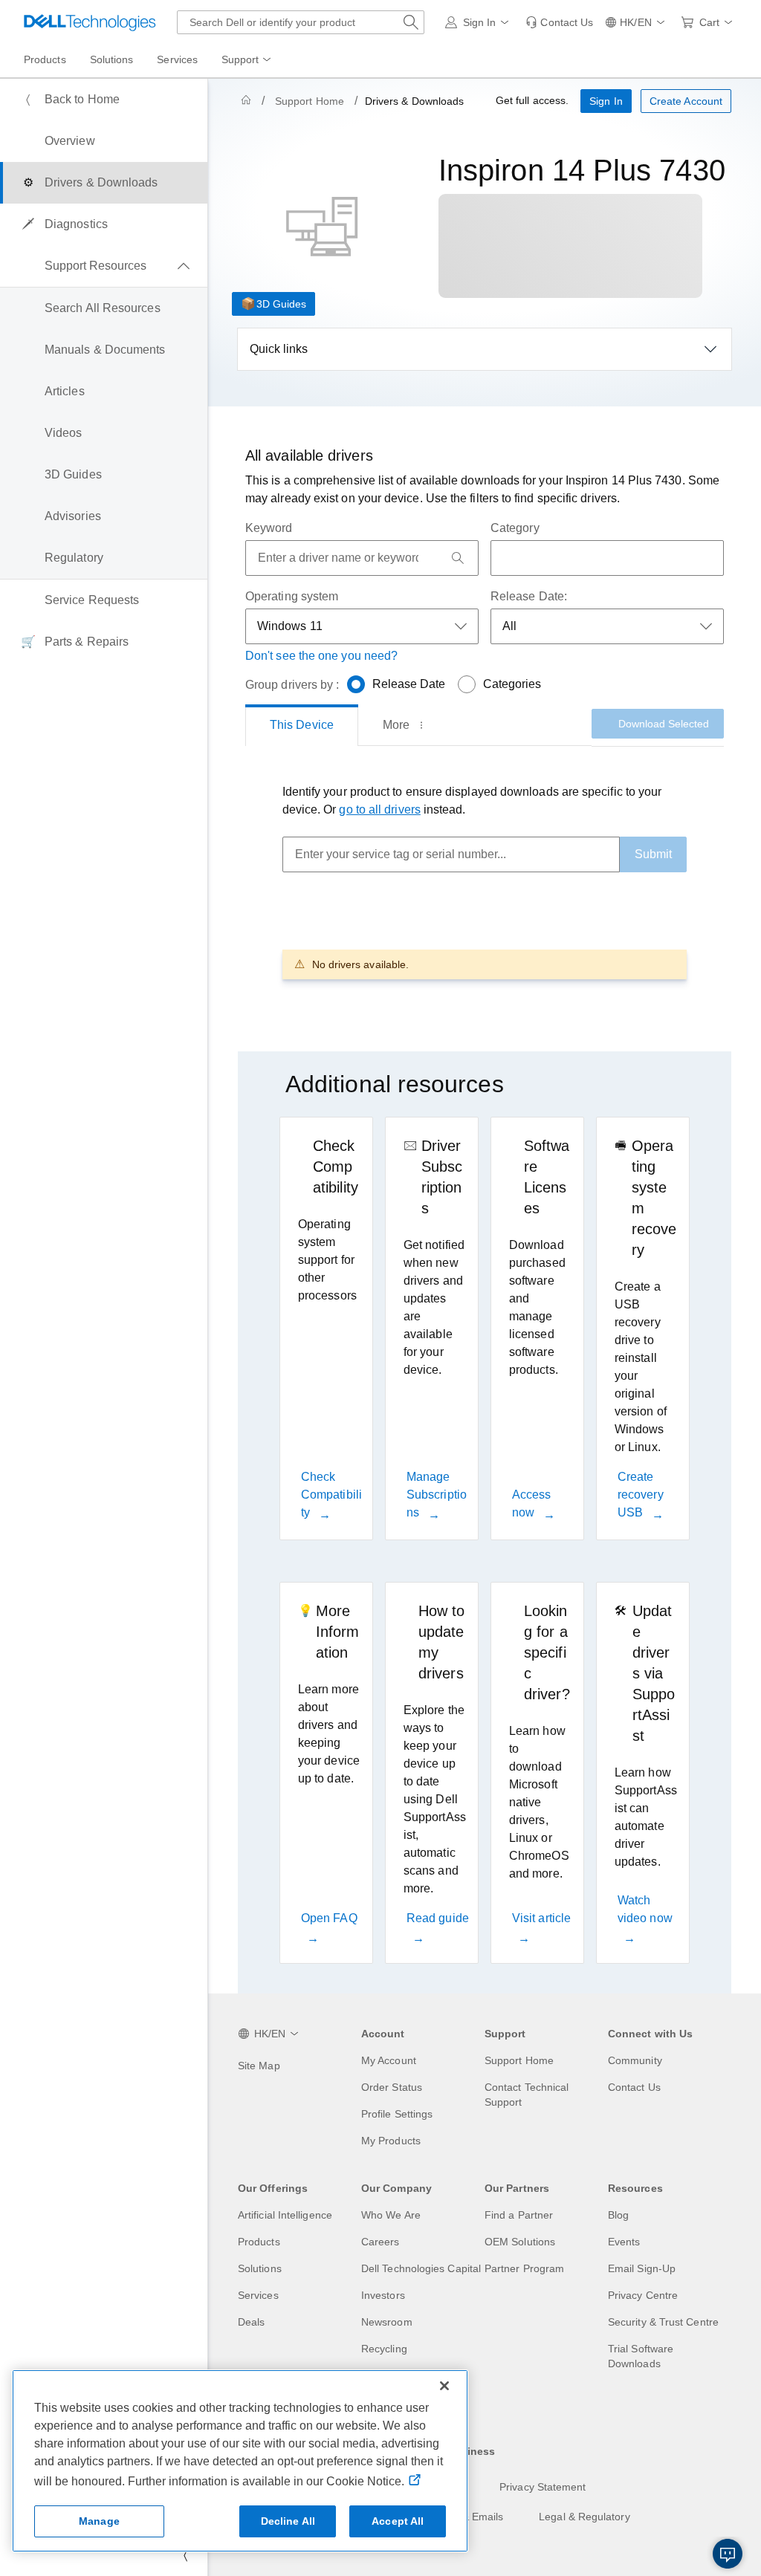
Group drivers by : (292, 685)
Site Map (259, 2066)
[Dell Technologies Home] (90, 22)
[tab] (302, 725)
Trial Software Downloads (641, 2356)
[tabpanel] (485, 881)
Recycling (384, 2349)
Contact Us (634, 2087)
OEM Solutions (520, 2242)
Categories (512, 684)
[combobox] (301, 22)
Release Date (409, 684)
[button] (480, 22)
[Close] (444, 2386)
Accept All (398, 2521)
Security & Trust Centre (663, 2322)
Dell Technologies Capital (421, 2268)
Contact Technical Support (527, 2095)
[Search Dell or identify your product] (411, 22)
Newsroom (387, 2322)
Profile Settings (397, 2114)
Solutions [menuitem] (112, 59)
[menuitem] (247, 60)
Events (624, 2242)
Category (515, 528)
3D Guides (281, 304)
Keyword (269, 528)
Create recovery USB (641, 1495)
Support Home (310, 101)
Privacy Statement (543, 2487)
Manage (99, 2521)
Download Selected (664, 724)
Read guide (438, 1918)
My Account (389, 2060)
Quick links (279, 349)
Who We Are (391, 2215)
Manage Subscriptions (437, 1495)
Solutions (260, 2268)
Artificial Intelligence (285, 2215)
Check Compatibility (331, 1495)
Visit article (541, 1918)
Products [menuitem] (45, 59)
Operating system (292, 596)
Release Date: (529, 596)
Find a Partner (519, 2215)
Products (259, 2242)
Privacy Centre (643, 2295)
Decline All (288, 2521)
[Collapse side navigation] (185, 2555)
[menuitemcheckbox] (104, 266)
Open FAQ (329, 1918)
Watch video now (645, 1909)
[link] (559, 22)
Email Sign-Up (642, 2268)
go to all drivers (379, 810)
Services (258, 2295)
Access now (531, 1503)
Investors (383, 2295)
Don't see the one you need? (321, 656)
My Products (391, 2141)
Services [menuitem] (177, 59)
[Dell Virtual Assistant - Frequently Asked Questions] (728, 2554)
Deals (251, 2322)
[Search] (458, 558)
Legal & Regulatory (584, 2517)
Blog (618, 2215)
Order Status (392, 2087)
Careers (380, 2242)
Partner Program (524, 2268)
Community (635, 2060)
